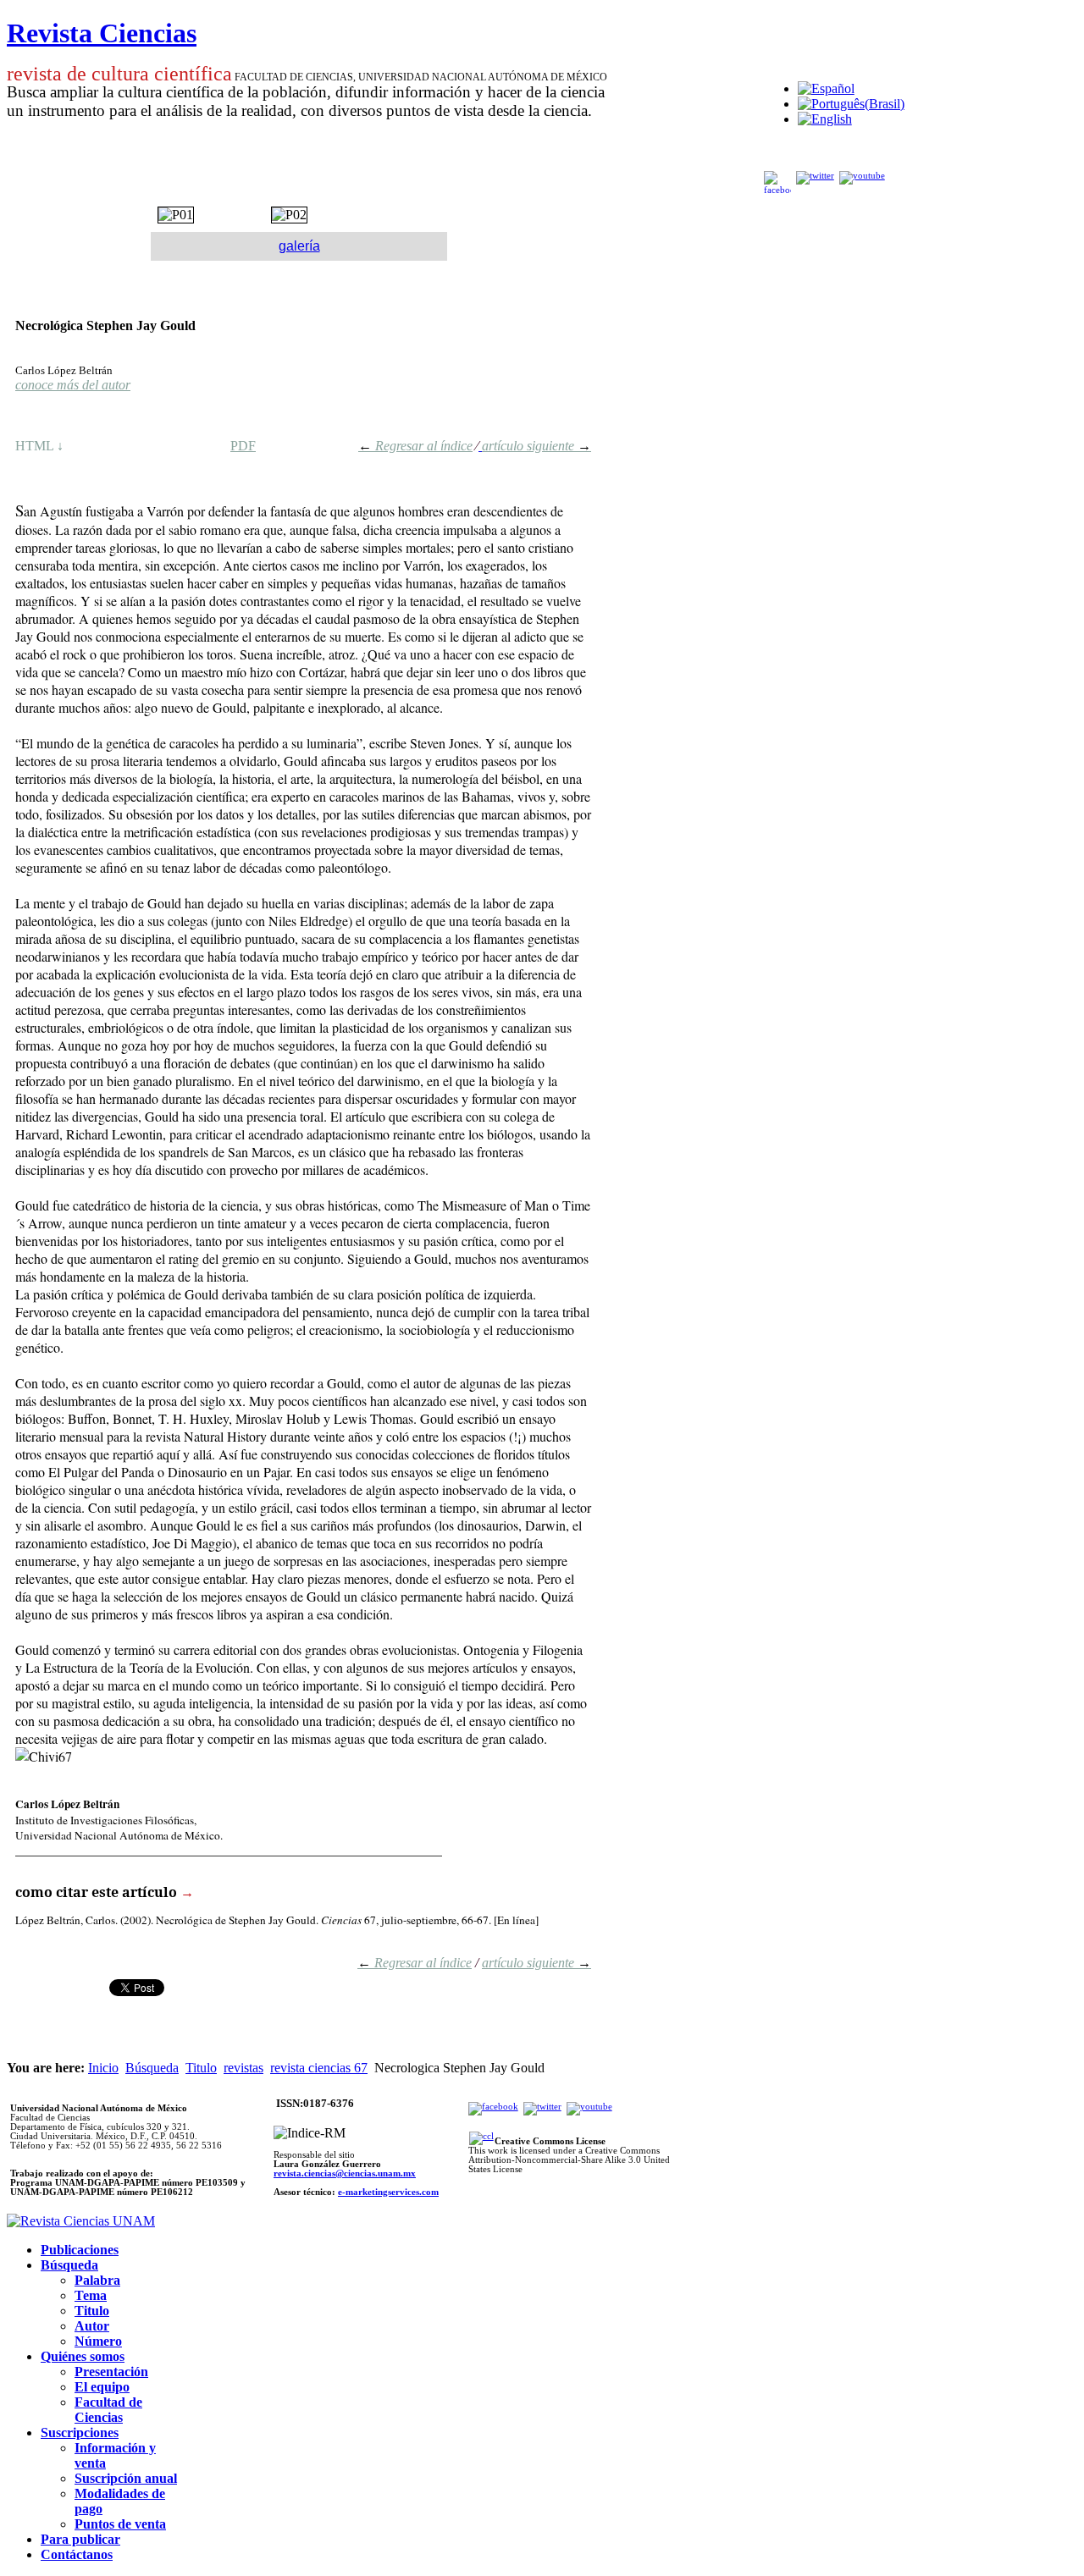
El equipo (102, 2387)
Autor (92, 2326)
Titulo (201, 2068)
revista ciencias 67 (319, 2068)
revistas (243, 2068)
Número (98, 2341)
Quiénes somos (83, 2356)
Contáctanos (77, 2554)
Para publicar (80, 2539)
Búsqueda (152, 2068)
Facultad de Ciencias (108, 2410)
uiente (567, 1963)
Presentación (111, 2372)
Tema (91, 2295)
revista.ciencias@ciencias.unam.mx (345, 2173)
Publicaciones (80, 2250)
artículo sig (512, 1963)
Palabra (97, 2280)
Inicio (103, 2068)
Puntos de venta (120, 2524)
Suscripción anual (126, 2478)
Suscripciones (80, 2433)
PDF (243, 446)
